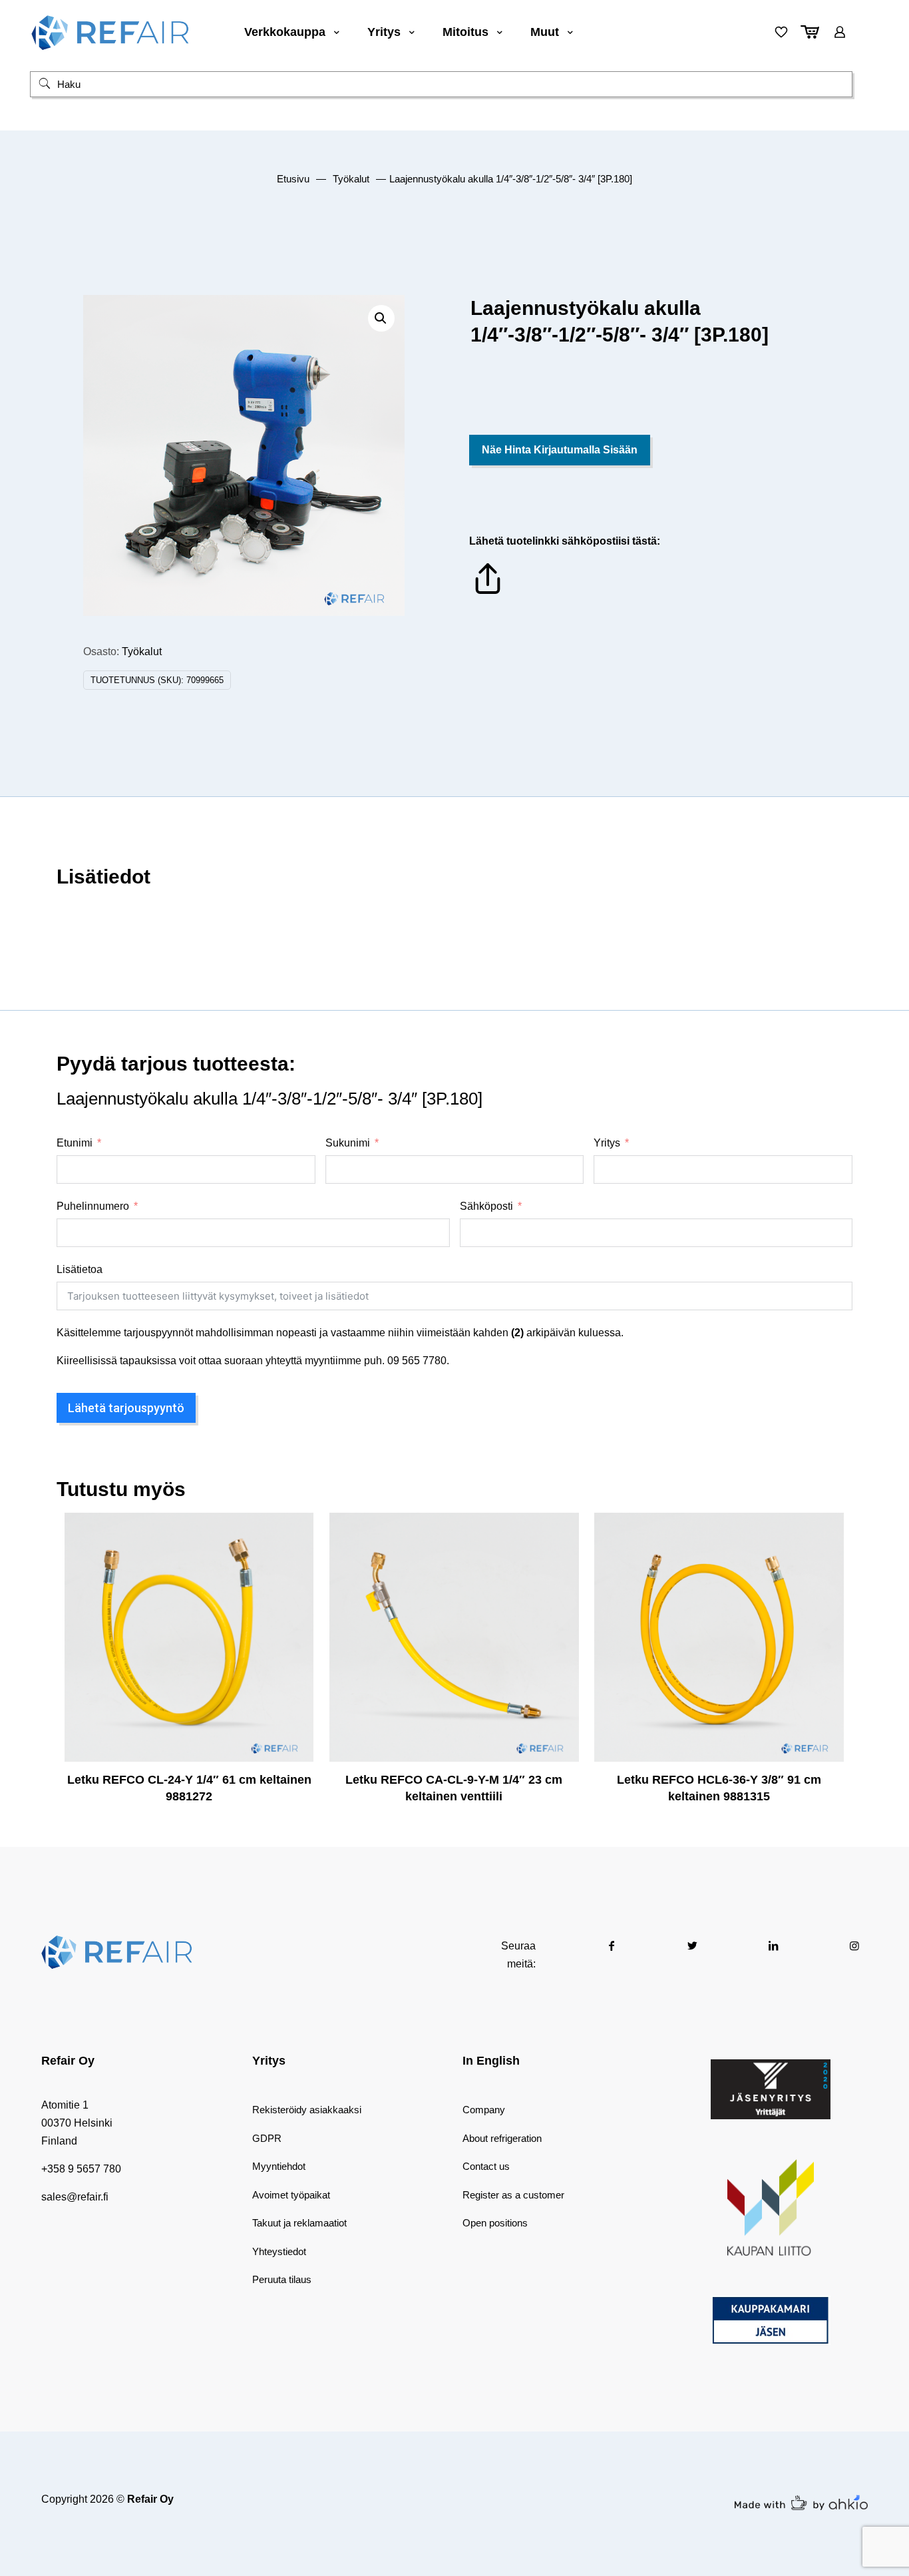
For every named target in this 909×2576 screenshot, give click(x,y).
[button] (381, 318)
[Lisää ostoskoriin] (295, 1531)
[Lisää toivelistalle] (295, 1589)
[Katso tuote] (295, 1560)
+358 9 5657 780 (81, 2169)
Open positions (495, 2223)
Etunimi (75, 1143)
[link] (771, 2089)
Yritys (607, 1143)
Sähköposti (486, 1206)
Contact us (486, 2166)
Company (484, 2110)
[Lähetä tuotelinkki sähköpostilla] (488, 594)
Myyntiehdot (279, 2166)
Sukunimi (348, 1143)
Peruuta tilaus (282, 2279)
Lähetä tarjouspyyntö (126, 1408)
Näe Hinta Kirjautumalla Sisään (560, 450)
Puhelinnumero (93, 1206)
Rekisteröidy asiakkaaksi (307, 2110)
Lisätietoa (80, 1269)
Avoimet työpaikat (291, 2195)
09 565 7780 (417, 1361)
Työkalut (351, 179)
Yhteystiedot (279, 2251)
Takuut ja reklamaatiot (299, 2223)
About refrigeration (502, 2138)
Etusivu (293, 179)
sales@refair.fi (75, 2197)
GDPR (267, 2138)
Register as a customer (513, 2195)
